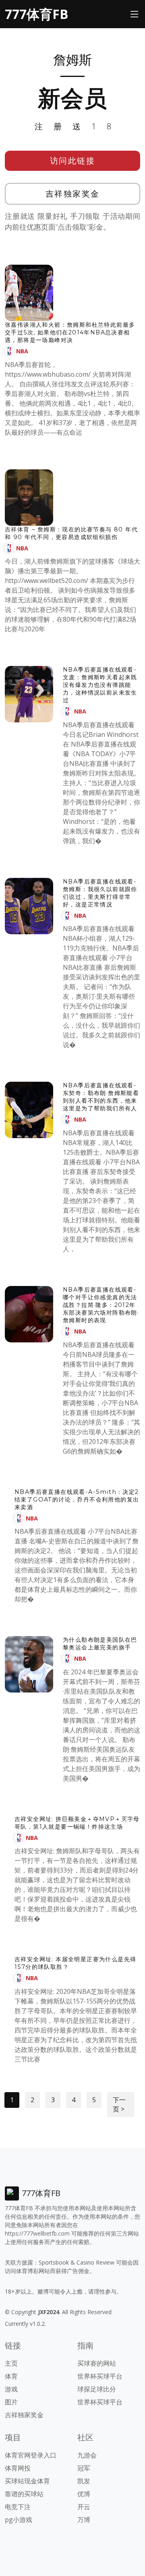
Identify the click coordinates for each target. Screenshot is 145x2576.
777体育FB (37, 14)
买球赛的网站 (97, 2363)
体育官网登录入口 (31, 2455)
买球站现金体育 (27, 2481)
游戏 (11, 2389)
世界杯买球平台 (100, 2376)
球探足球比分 (97, 2389)
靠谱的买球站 (24, 2494)
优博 (84, 2494)
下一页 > (119, 2104)
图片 (11, 2402)
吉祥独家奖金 (73, 194)
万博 (84, 2520)
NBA (22, 351)
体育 (11, 2376)
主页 (11, 2363)
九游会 (87, 2455)
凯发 (84, 2481)
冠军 (84, 2468)
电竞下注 (18, 2507)
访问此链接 (73, 161)
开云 (84, 2507)
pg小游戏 (19, 2520)
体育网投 (18, 2468)
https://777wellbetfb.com (37, 2233)
